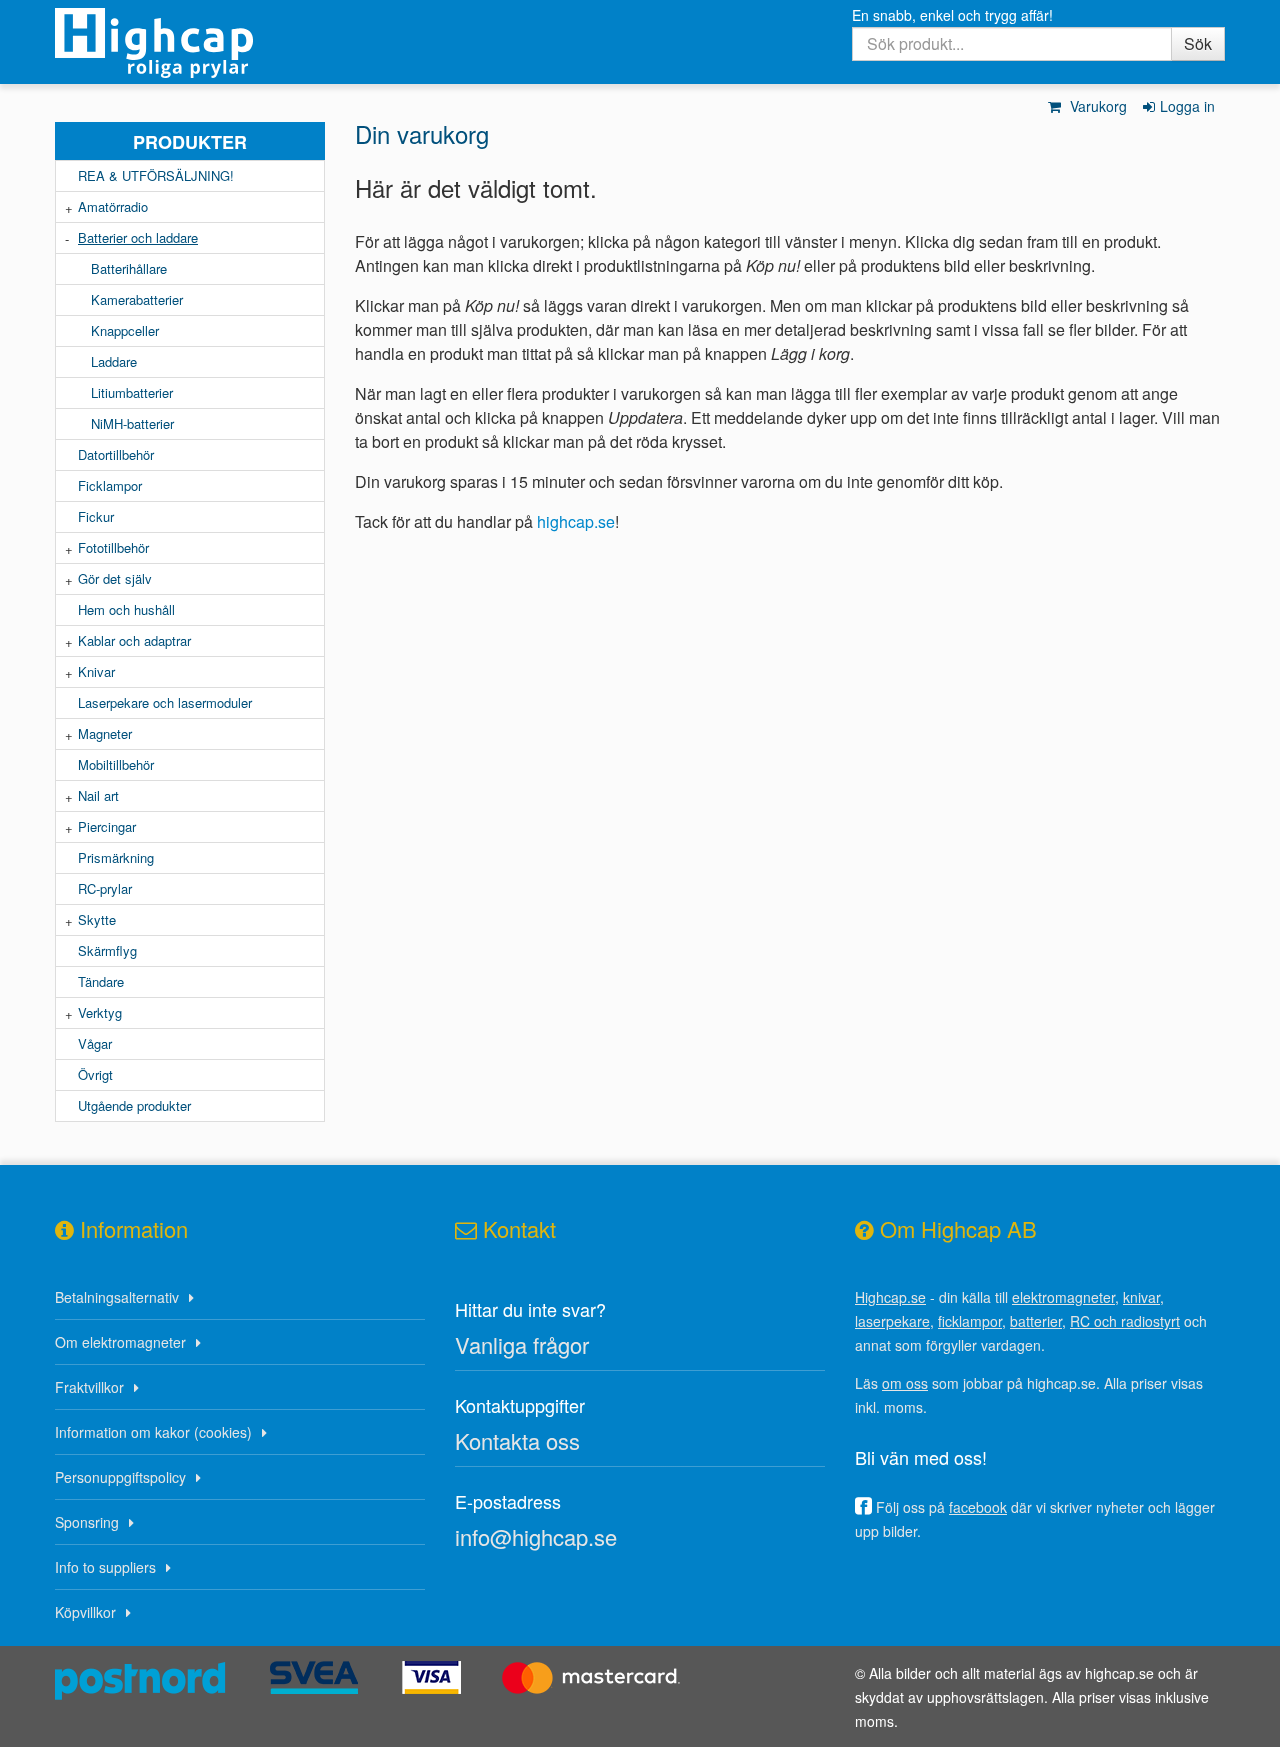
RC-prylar (105, 888)
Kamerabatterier (137, 299)
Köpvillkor (85, 1612)
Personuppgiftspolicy (120, 1477)
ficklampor (970, 1321)
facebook (978, 1507)
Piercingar (107, 826)
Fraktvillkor (89, 1387)
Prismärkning (116, 857)
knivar (1141, 1297)
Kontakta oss (517, 1440)
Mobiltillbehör (116, 764)
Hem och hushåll (126, 609)
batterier (1036, 1321)
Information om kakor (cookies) (153, 1432)
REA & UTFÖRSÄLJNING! (156, 175)
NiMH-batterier (132, 423)
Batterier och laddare (138, 237)
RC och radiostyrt (1125, 1321)
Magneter (105, 733)
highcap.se (576, 521)
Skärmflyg (107, 950)
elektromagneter (1063, 1297)
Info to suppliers (105, 1567)
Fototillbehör (113, 547)
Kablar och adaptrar (134, 640)
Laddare (114, 361)
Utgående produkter (134, 1105)
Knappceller (125, 330)
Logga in (1187, 106)
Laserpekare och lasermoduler (165, 702)
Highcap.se (890, 1297)
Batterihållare (129, 268)
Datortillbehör (116, 454)
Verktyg (100, 1012)
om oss (905, 1383)
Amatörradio (113, 206)
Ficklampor (110, 485)
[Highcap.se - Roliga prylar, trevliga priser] (190, 43)
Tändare (101, 981)
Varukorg (1096, 106)
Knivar (96, 671)
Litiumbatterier (132, 392)
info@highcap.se (536, 1536)
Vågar (95, 1043)
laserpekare (892, 1321)
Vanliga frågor (522, 1344)
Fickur (96, 516)
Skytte (97, 919)
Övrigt (95, 1074)
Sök (1198, 43)
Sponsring (87, 1522)
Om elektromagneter (120, 1342)
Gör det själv (115, 578)
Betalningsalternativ (117, 1297)
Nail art (98, 795)
